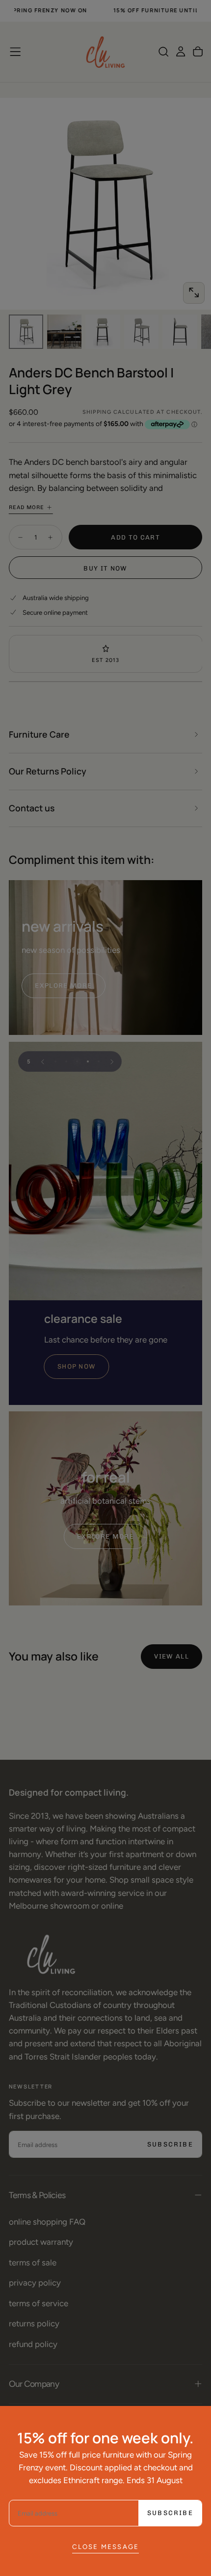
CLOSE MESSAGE (106, 2547)
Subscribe (170, 2513)
